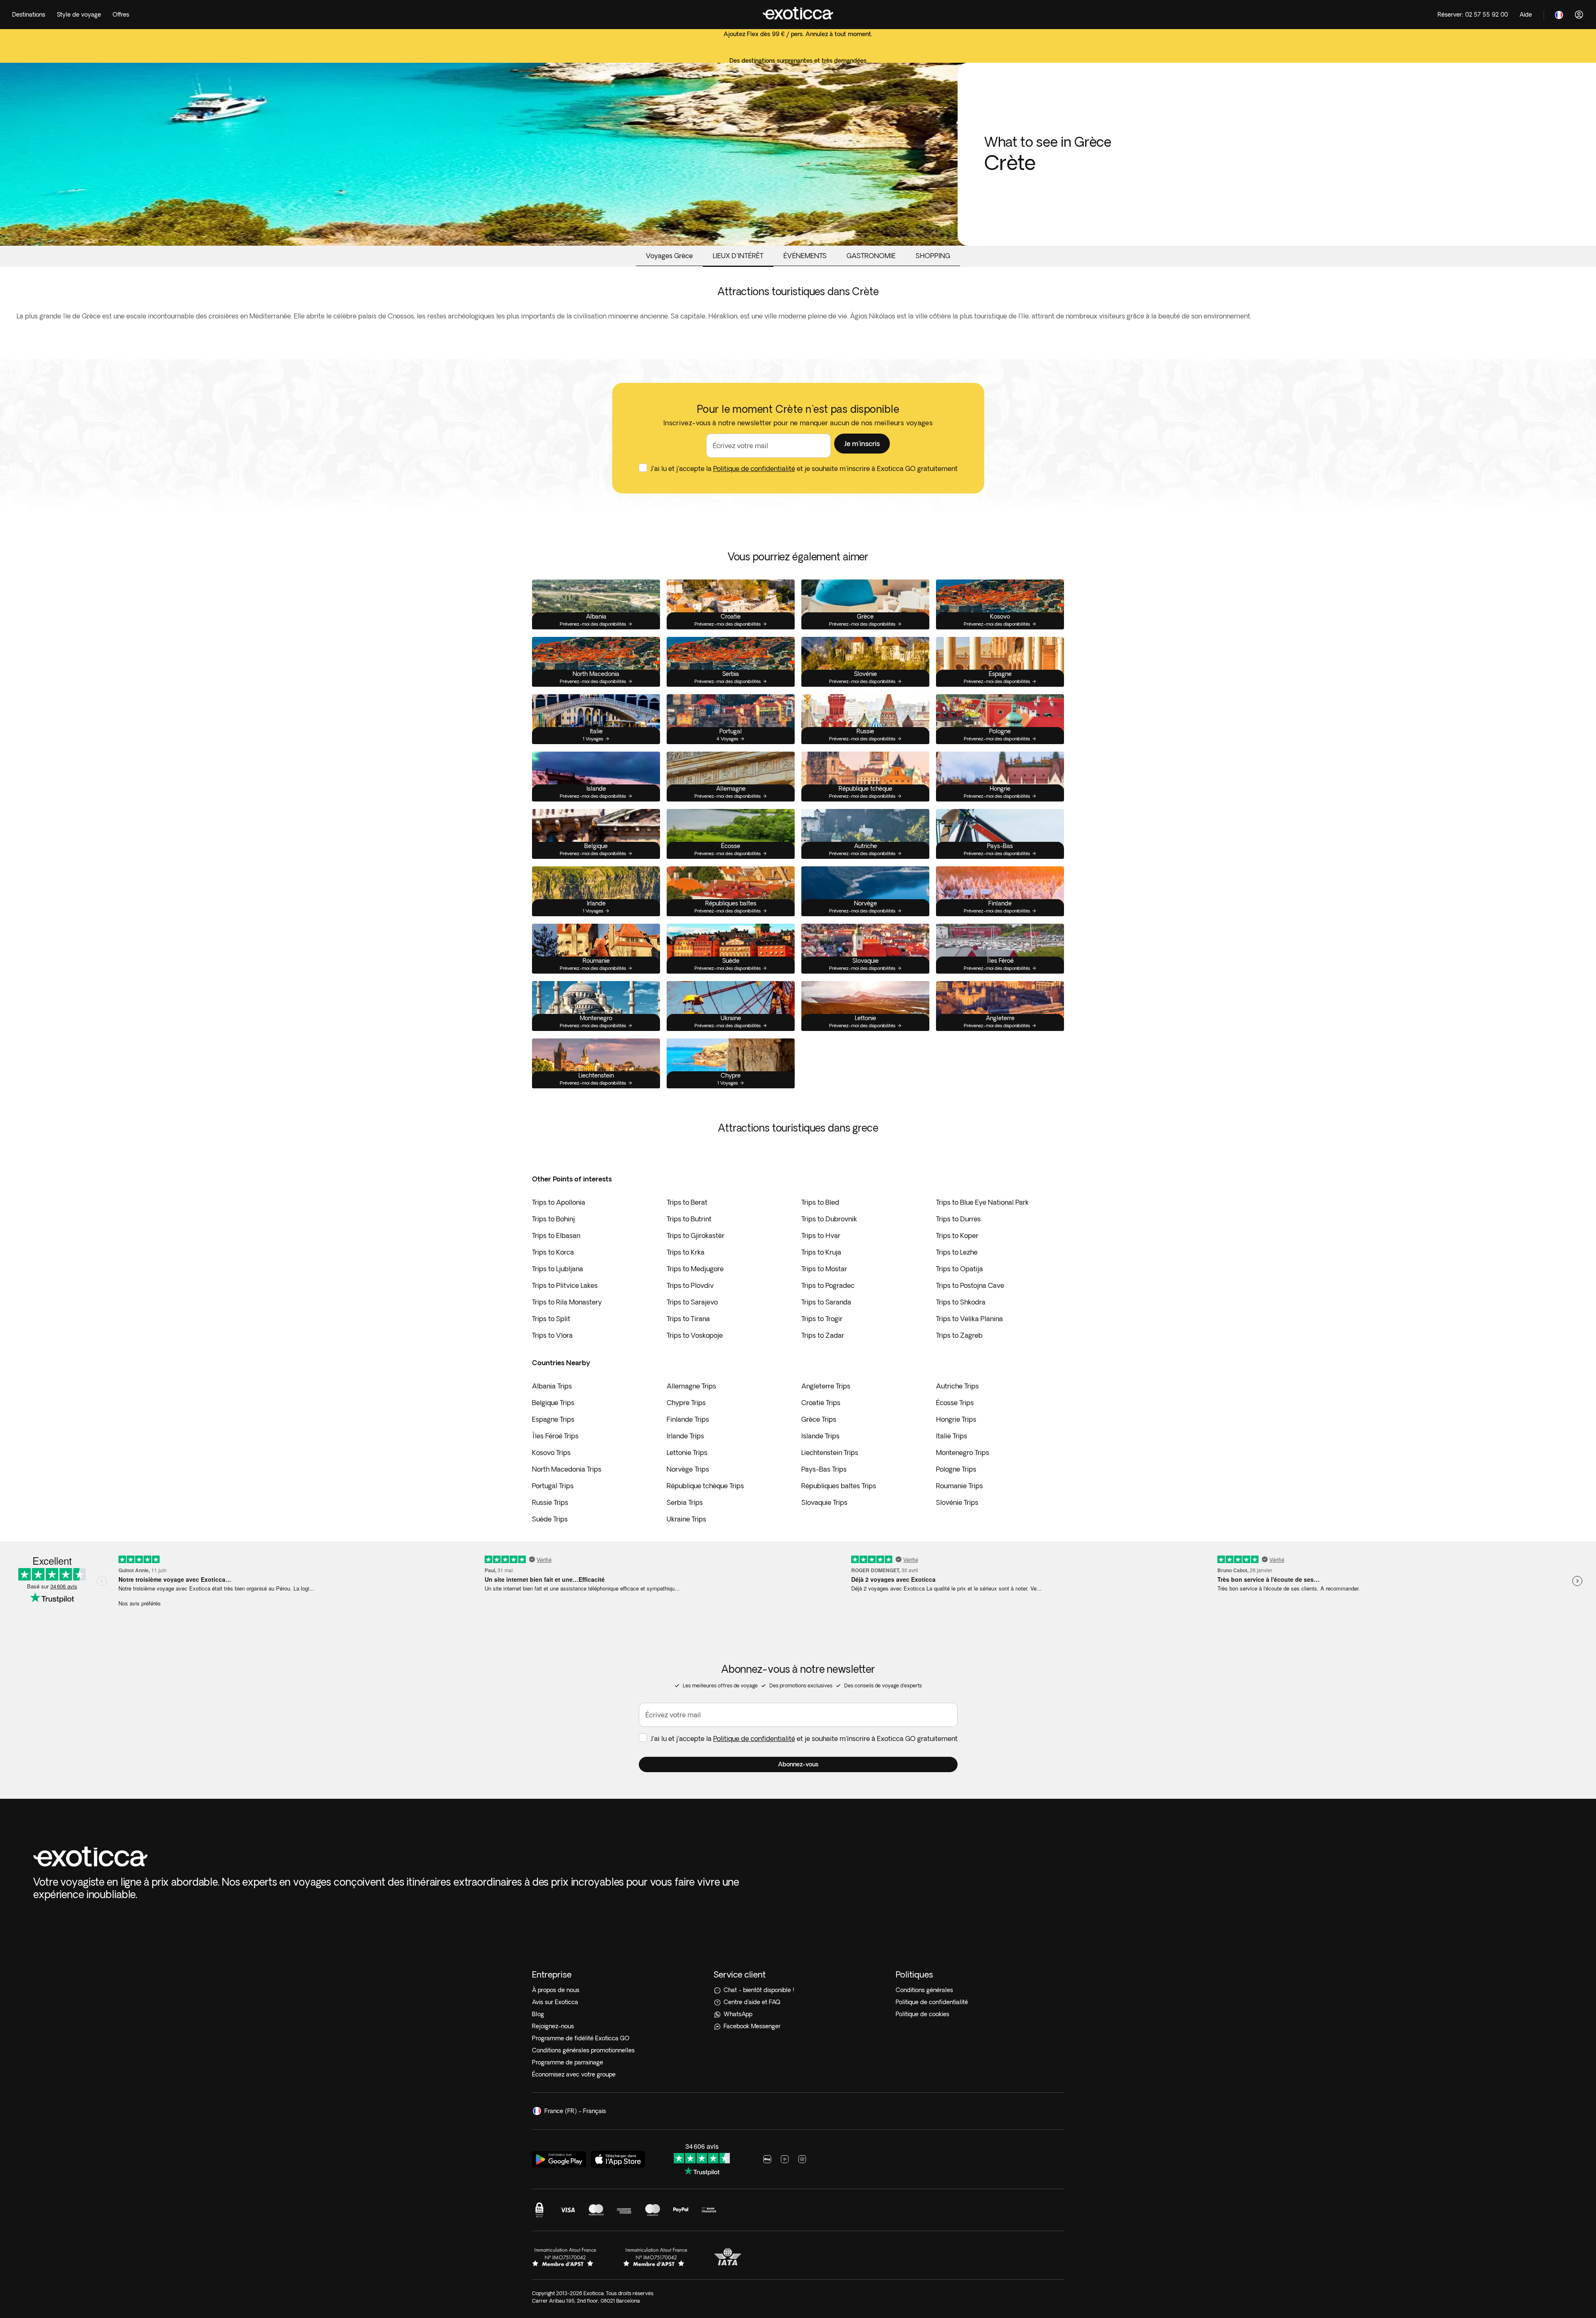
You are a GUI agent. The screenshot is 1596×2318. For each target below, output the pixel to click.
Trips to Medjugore (695, 1269)
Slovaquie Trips (824, 1502)
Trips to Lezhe (957, 1252)
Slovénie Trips (957, 1502)
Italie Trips (952, 1436)
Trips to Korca (553, 1252)
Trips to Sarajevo (692, 1302)
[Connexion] (1579, 15)
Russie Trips (550, 1502)
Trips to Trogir (822, 1319)
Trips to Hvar (821, 1235)
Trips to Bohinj (553, 1219)
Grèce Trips (819, 1419)
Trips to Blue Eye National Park (982, 1202)
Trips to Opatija (959, 1269)
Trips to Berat (687, 1202)
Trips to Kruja (821, 1252)
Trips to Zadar (823, 1335)
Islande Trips (820, 1436)
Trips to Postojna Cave (970, 1285)
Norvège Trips (688, 1469)
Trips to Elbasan (556, 1235)
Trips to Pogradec (828, 1285)
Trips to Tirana (688, 1319)
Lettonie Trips (687, 1452)
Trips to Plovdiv (690, 1285)
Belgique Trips (553, 1403)
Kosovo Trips (551, 1452)
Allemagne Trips (691, 1386)
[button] (862, 444)
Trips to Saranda (826, 1302)
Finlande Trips (688, 1419)
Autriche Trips (957, 1386)
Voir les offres (798, 51)
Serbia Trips (685, 1502)
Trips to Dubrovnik (829, 1219)
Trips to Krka (686, 1252)
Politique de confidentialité (754, 469)
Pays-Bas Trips (824, 1469)
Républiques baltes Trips (839, 1486)
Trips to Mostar (824, 1269)
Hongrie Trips (956, 1419)
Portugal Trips (553, 1486)
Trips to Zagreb (959, 1335)
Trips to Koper (957, 1235)
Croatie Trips (821, 1403)
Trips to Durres (958, 1219)
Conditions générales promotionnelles (583, 2050)
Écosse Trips (955, 1403)
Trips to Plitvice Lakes (565, 1285)
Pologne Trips (956, 1469)
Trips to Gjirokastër (696, 1235)
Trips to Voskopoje (695, 1335)
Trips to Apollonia (559, 1202)
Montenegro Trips (963, 1452)
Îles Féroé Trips (555, 1436)
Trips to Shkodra (961, 1302)
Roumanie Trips (959, 1486)
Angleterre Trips (826, 1386)
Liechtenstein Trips (830, 1452)
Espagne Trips (553, 1419)
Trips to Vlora (552, 1335)
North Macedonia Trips (567, 1469)
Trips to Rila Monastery (567, 1302)
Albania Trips (552, 1386)
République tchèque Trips (705, 1486)
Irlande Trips (685, 1436)
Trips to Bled (820, 1202)
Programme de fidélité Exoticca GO (581, 2038)
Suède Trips (550, 1519)
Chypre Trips (686, 1403)
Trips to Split (551, 1319)
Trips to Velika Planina (969, 1319)
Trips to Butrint (689, 1219)
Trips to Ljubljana (558, 1269)
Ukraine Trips (686, 1519)
